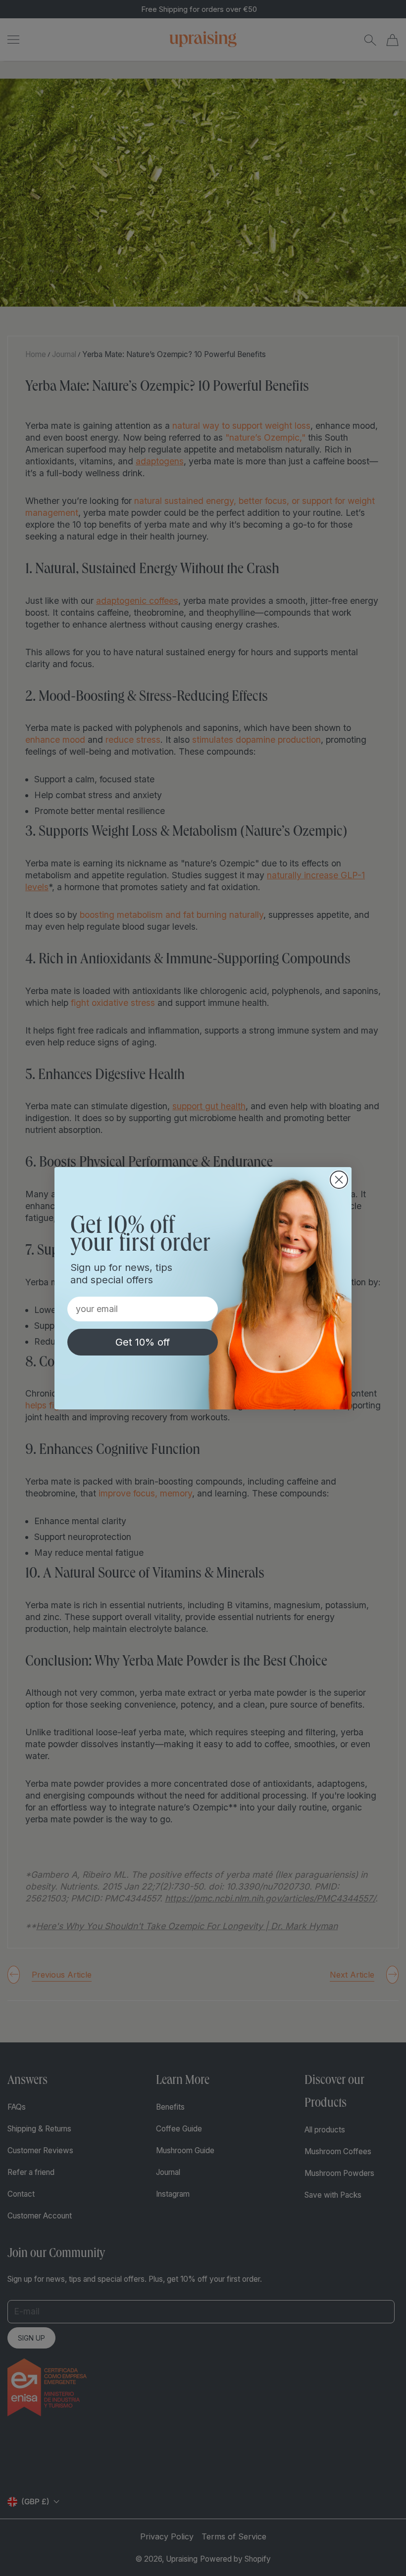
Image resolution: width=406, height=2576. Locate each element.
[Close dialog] (339, 1180)
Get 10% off (143, 1342)
